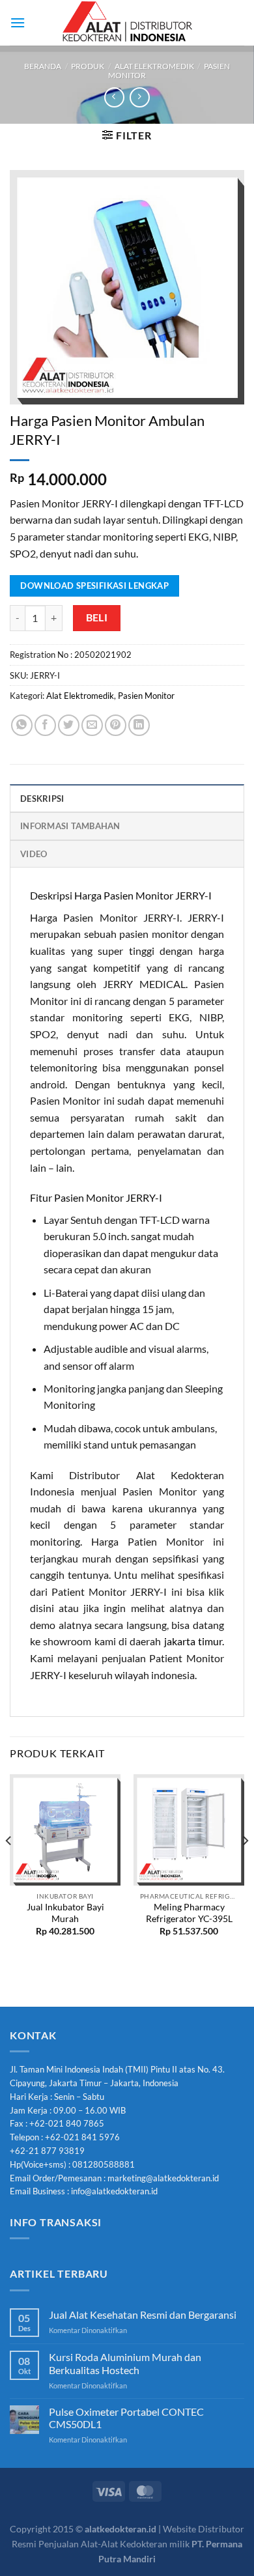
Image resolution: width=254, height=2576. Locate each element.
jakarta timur (193, 1641)
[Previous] (9, 1866)
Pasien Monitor (146, 696)
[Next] (245, 1866)
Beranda (43, 66)
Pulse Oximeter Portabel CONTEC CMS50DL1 (126, 2418)
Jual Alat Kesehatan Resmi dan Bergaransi (143, 2314)
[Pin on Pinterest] (116, 725)
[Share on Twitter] (69, 725)
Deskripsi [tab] (42, 799)
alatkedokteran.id (120, 2529)
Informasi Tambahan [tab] (70, 826)
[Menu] (18, 22)
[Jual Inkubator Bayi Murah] (65, 1830)
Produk (88, 66)
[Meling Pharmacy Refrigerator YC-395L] (189, 1830)
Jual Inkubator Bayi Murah (65, 1913)
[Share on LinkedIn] (139, 725)
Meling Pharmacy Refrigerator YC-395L (189, 1913)
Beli (97, 617)
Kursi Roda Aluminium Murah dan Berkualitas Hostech (125, 2363)
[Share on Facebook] (45, 725)
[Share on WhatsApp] (22, 725)
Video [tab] (34, 854)
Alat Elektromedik (154, 66)
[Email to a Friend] (92, 725)
